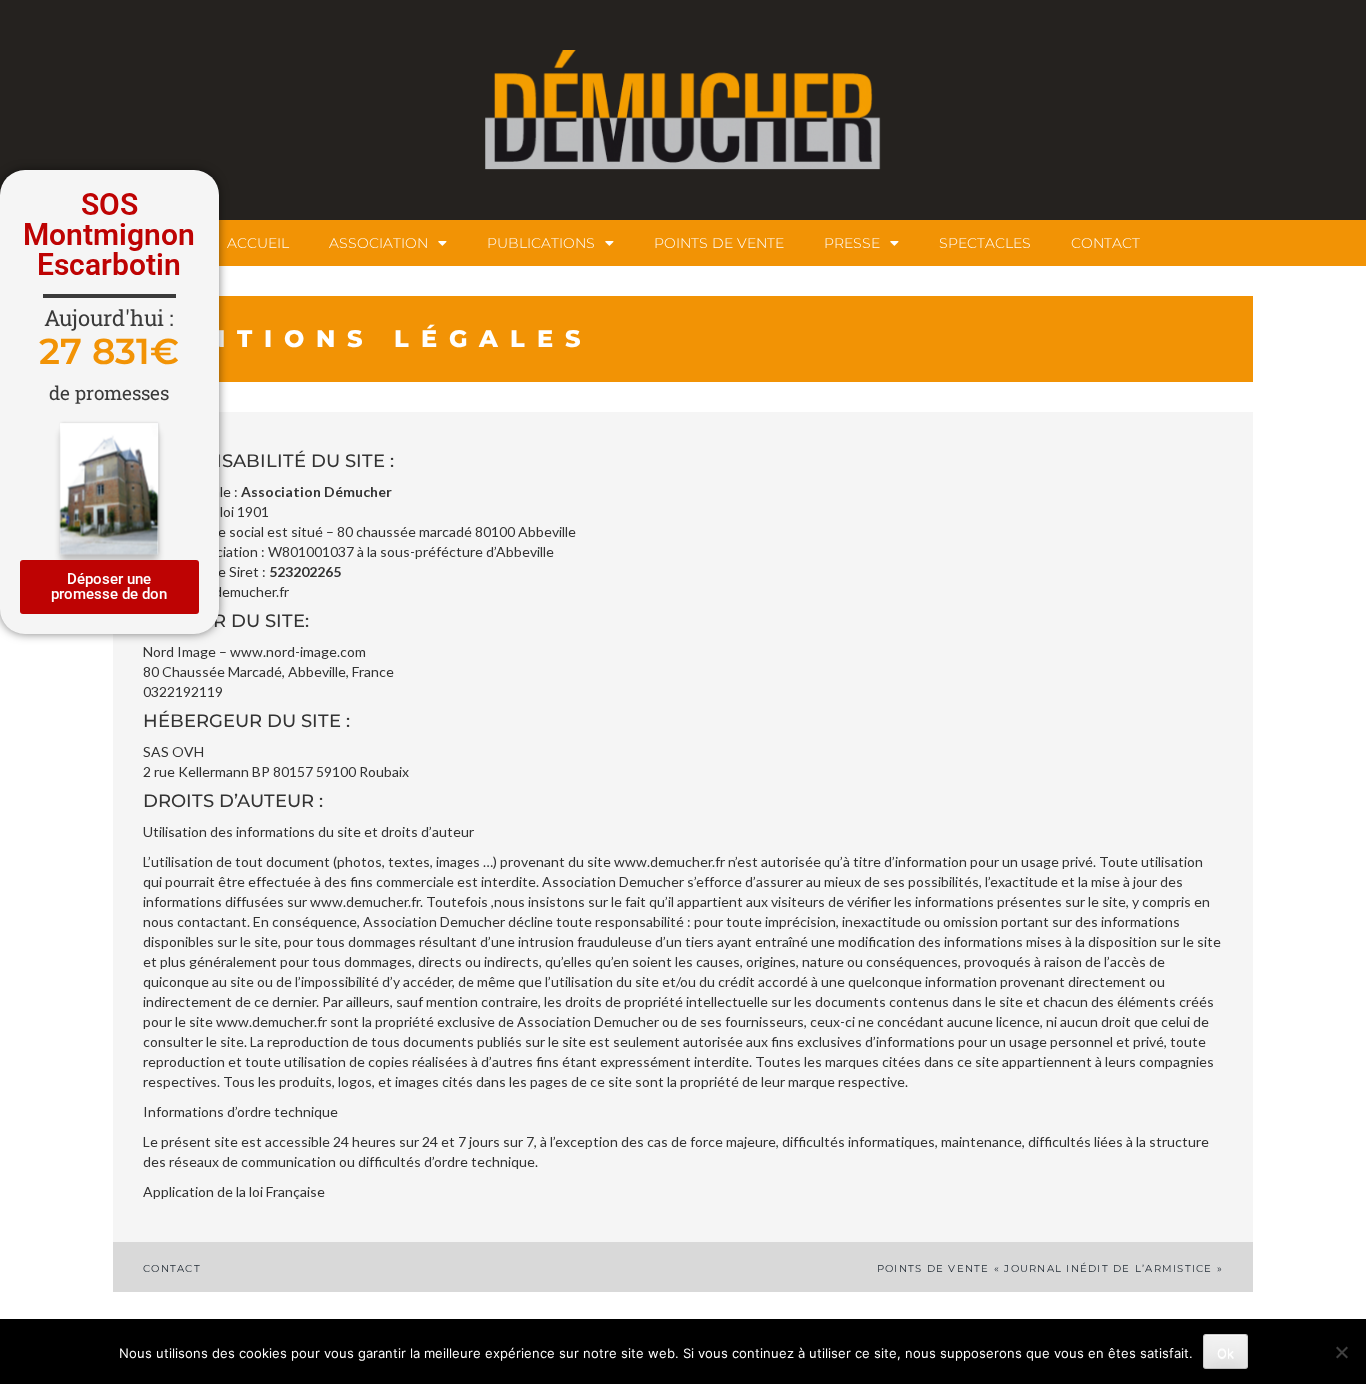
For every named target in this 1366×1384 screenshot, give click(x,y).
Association (378, 243)
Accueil (258, 243)
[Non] (1341, 1352)
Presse (852, 243)
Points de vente (719, 243)
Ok (1225, 1353)
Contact (1105, 243)
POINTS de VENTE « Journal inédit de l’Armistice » (1050, 1268)
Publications (541, 243)
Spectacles (985, 243)
